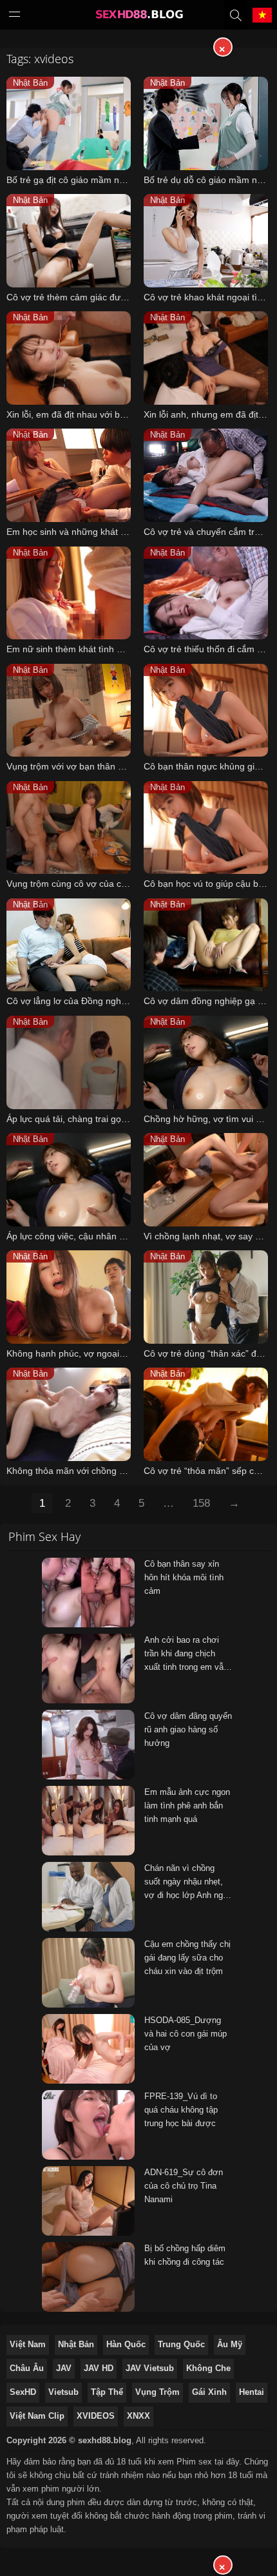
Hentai (252, 2392)
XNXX (138, 2416)
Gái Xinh (209, 2392)
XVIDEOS (96, 2416)
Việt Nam (28, 2344)
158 (201, 1503)
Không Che (208, 2368)
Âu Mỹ (230, 2344)
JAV (64, 2368)
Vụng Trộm (158, 2392)
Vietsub (63, 2392)
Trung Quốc (181, 2344)
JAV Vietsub (150, 2368)
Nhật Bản (76, 2344)
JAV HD (99, 2368)
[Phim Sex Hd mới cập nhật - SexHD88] (138, 17)
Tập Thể (107, 2392)
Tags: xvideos (40, 59)
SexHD (23, 2392)
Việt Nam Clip (37, 2416)
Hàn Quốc (126, 2344)
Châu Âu (27, 2368)
